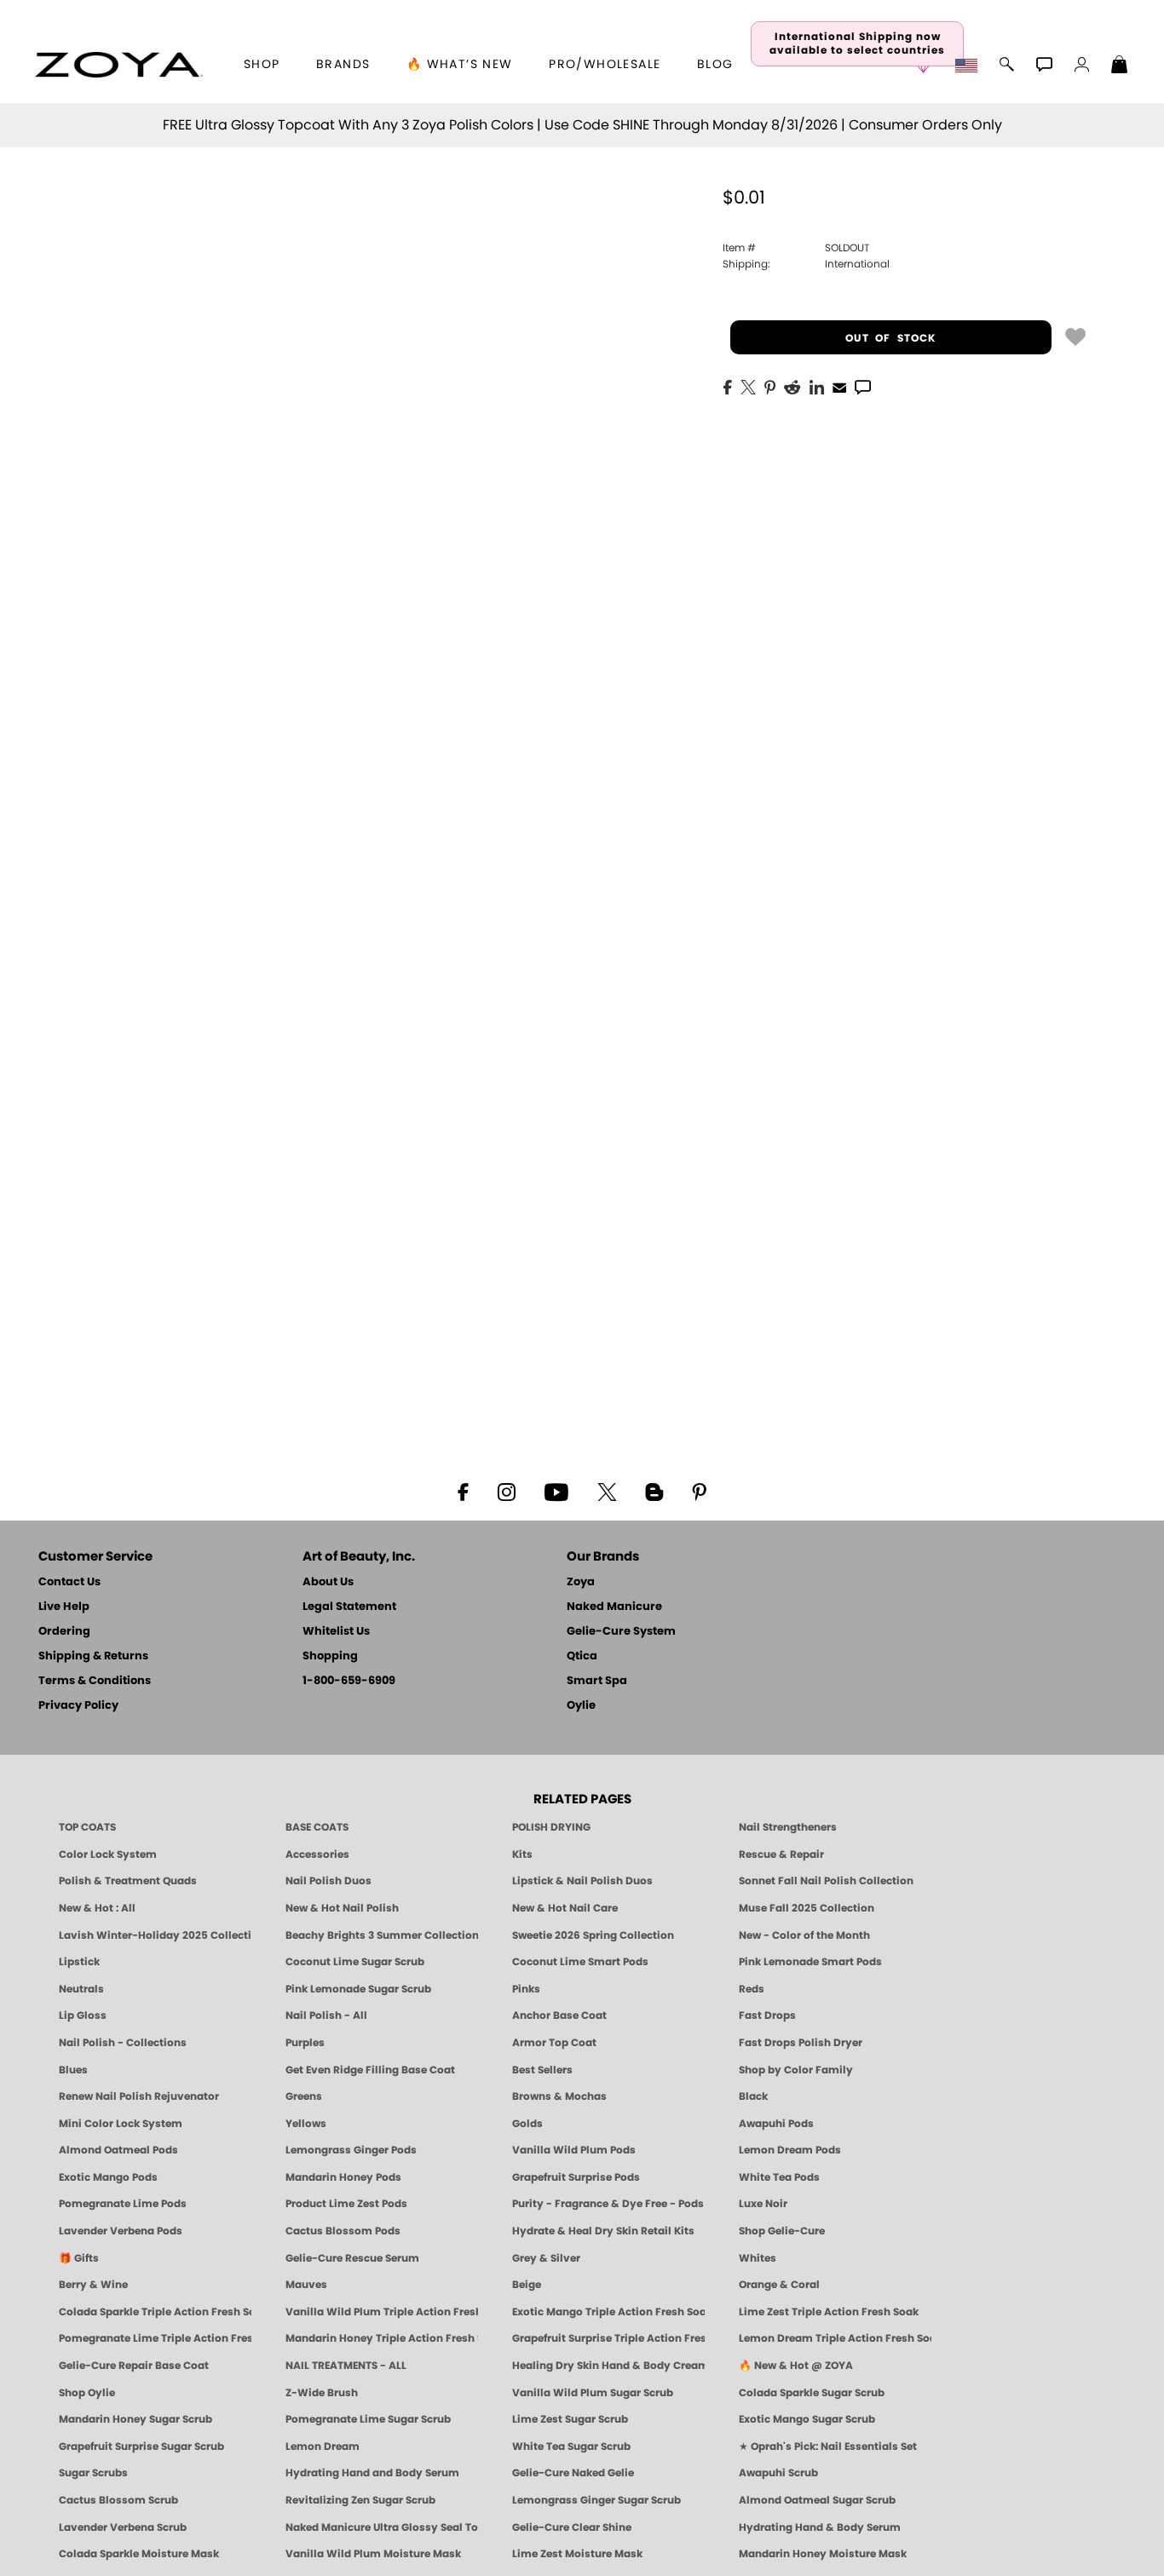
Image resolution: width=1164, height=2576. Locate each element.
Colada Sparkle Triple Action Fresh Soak (155, 2312)
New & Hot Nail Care (565, 1908)
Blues (73, 2070)
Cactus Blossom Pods (343, 2231)
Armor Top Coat (554, 2043)
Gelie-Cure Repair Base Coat (134, 2366)
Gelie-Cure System (621, 1632)
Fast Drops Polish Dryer (801, 2043)
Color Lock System (108, 1854)
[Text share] (863, 387)
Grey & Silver (546, 2258)
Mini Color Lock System (121, 2124)
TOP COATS (87, 1827)
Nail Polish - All (326, 2015)
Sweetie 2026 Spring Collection (593, 1935)
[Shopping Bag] (1120, 66)
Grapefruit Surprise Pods (576, 2177)
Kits (522, 1854)
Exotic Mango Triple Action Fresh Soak (608, 2312)
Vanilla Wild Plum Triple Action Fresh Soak (382, 2312)
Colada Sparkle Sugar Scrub (812, 2393)
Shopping (330, 1656)
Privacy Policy (78, 1706)
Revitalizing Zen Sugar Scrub (360, 2500)
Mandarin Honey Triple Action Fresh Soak (382, 2338)
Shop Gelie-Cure (782, 2231)
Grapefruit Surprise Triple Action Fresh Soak (608, 2338)
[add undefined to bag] (1075, 336)
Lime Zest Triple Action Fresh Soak (829, 2312)
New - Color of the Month (804, 1935)
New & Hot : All (97, 1908)
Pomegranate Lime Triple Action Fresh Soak (155, 2338)
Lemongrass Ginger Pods (351, 2150)
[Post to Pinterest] (770, 386)
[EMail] (839, 386)
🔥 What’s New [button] (460, 65)
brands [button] (343, 65)
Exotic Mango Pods (108, 2177)
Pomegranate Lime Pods (123, 2204)
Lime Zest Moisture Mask (577, 2554)
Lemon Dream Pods (790, 2150)
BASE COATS (317, 1827)
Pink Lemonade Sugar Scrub (358, 1989)
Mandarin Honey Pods (343, 2177)
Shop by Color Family (796, 2070)
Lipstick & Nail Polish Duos (582, 1881)
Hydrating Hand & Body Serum (820, 2527)
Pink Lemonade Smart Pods (810, 1962)
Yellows (306, 2124)
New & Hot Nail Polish (342, 1908)
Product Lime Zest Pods (346, 2204)
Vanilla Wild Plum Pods (574, 2150)
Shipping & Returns (93, 1656)
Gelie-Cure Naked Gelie (573, 2473)
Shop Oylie (87, 2393)
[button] (119, 65)
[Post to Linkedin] (817, 386)
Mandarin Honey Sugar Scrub (135, 2419)
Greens (304, 2096)
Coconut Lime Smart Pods (580, 1962)
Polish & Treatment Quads (128, 1881)
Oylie (581, 1706)
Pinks (526, 1989)
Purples (305, 2043)
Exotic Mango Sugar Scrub (807, 2419)
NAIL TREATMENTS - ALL (346, 2366)
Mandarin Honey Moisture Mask (823, 2554)
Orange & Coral (779, 2285)
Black (753, 2096)
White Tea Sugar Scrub (571, 2447)
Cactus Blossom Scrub (118, 2500)
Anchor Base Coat (559, 2015)
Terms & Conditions (95, 1681)
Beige (527, 2285)
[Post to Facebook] (728, 386)
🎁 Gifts (79, 2258)
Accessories (317, 1854)
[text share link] (863, 386)
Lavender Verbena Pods (121, 2231)
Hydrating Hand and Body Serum (372, 2473)
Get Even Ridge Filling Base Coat (370, 2070)
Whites (758, 2258)
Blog (715, 65)
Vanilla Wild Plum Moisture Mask (373, 2554)
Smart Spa (597, 1681)
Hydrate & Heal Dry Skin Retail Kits (603, 2231)
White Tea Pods (779, 2177)
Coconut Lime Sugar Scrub (355, 1962)
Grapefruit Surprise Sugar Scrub (141, 2447)
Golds (527, 2124)
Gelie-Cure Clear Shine (572, 2527)
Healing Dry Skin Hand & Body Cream (608, 2366)
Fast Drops (767, 2015)
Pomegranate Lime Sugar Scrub (368, 2419)
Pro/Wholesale (605, 65)
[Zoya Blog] (654, 1491)
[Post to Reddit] (792, 386)
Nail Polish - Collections (123, 2043)
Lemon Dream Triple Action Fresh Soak (835, 2338)
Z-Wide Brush (322, 2393)
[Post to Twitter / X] (748, 386)
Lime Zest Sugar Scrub (570, 2419)
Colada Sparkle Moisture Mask (139, 2554)
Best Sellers (542, 2070)
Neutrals (81, 1989)
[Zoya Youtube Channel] (556, 1491)
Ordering (64, 1632)
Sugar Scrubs (93, 2473)
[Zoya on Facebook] (463, 1491)
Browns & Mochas (559, 2096)
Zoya (581, 1582)
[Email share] (839, 387)
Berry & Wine (93, 2285)
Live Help (64, 1607)
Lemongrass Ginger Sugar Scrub (596, 2500)
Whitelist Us (336, 1632)
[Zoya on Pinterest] (699, 1491)
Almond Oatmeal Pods (118, 2150)
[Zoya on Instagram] (507, 1491)
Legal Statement (349, 1607)
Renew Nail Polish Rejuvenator (139, 2096)
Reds (752, 1989)
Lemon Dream (323, 2447)
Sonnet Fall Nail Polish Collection (826, 1881)
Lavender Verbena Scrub (123, 2527)
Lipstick (79, 1962)
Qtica (582, 1656)
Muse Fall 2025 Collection (807, 1908)
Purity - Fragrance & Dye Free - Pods (608, 2204)
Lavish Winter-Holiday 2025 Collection (155, 1935)
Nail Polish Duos (328, 1881)
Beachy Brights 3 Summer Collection (382, 1935)
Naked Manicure (614, 1607)
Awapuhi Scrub (778, 2473)
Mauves (306, 2285)
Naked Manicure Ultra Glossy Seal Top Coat (382, 2527)
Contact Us (69, 1582)
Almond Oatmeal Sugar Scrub (817, 2500)
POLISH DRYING (551, 1827)
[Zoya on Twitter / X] (607, 1491)
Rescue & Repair (781, 1854)
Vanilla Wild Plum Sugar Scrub (593, 2393)
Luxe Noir (763, 2204)
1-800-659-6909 (349, 1681)
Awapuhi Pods (776, 2124)
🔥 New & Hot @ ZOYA (796, 2366)
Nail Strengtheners (788, 1827)
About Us (328, 1582)
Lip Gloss (83, 2015)
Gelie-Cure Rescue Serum (352, 2258)
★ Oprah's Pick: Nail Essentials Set (828, 2447)
